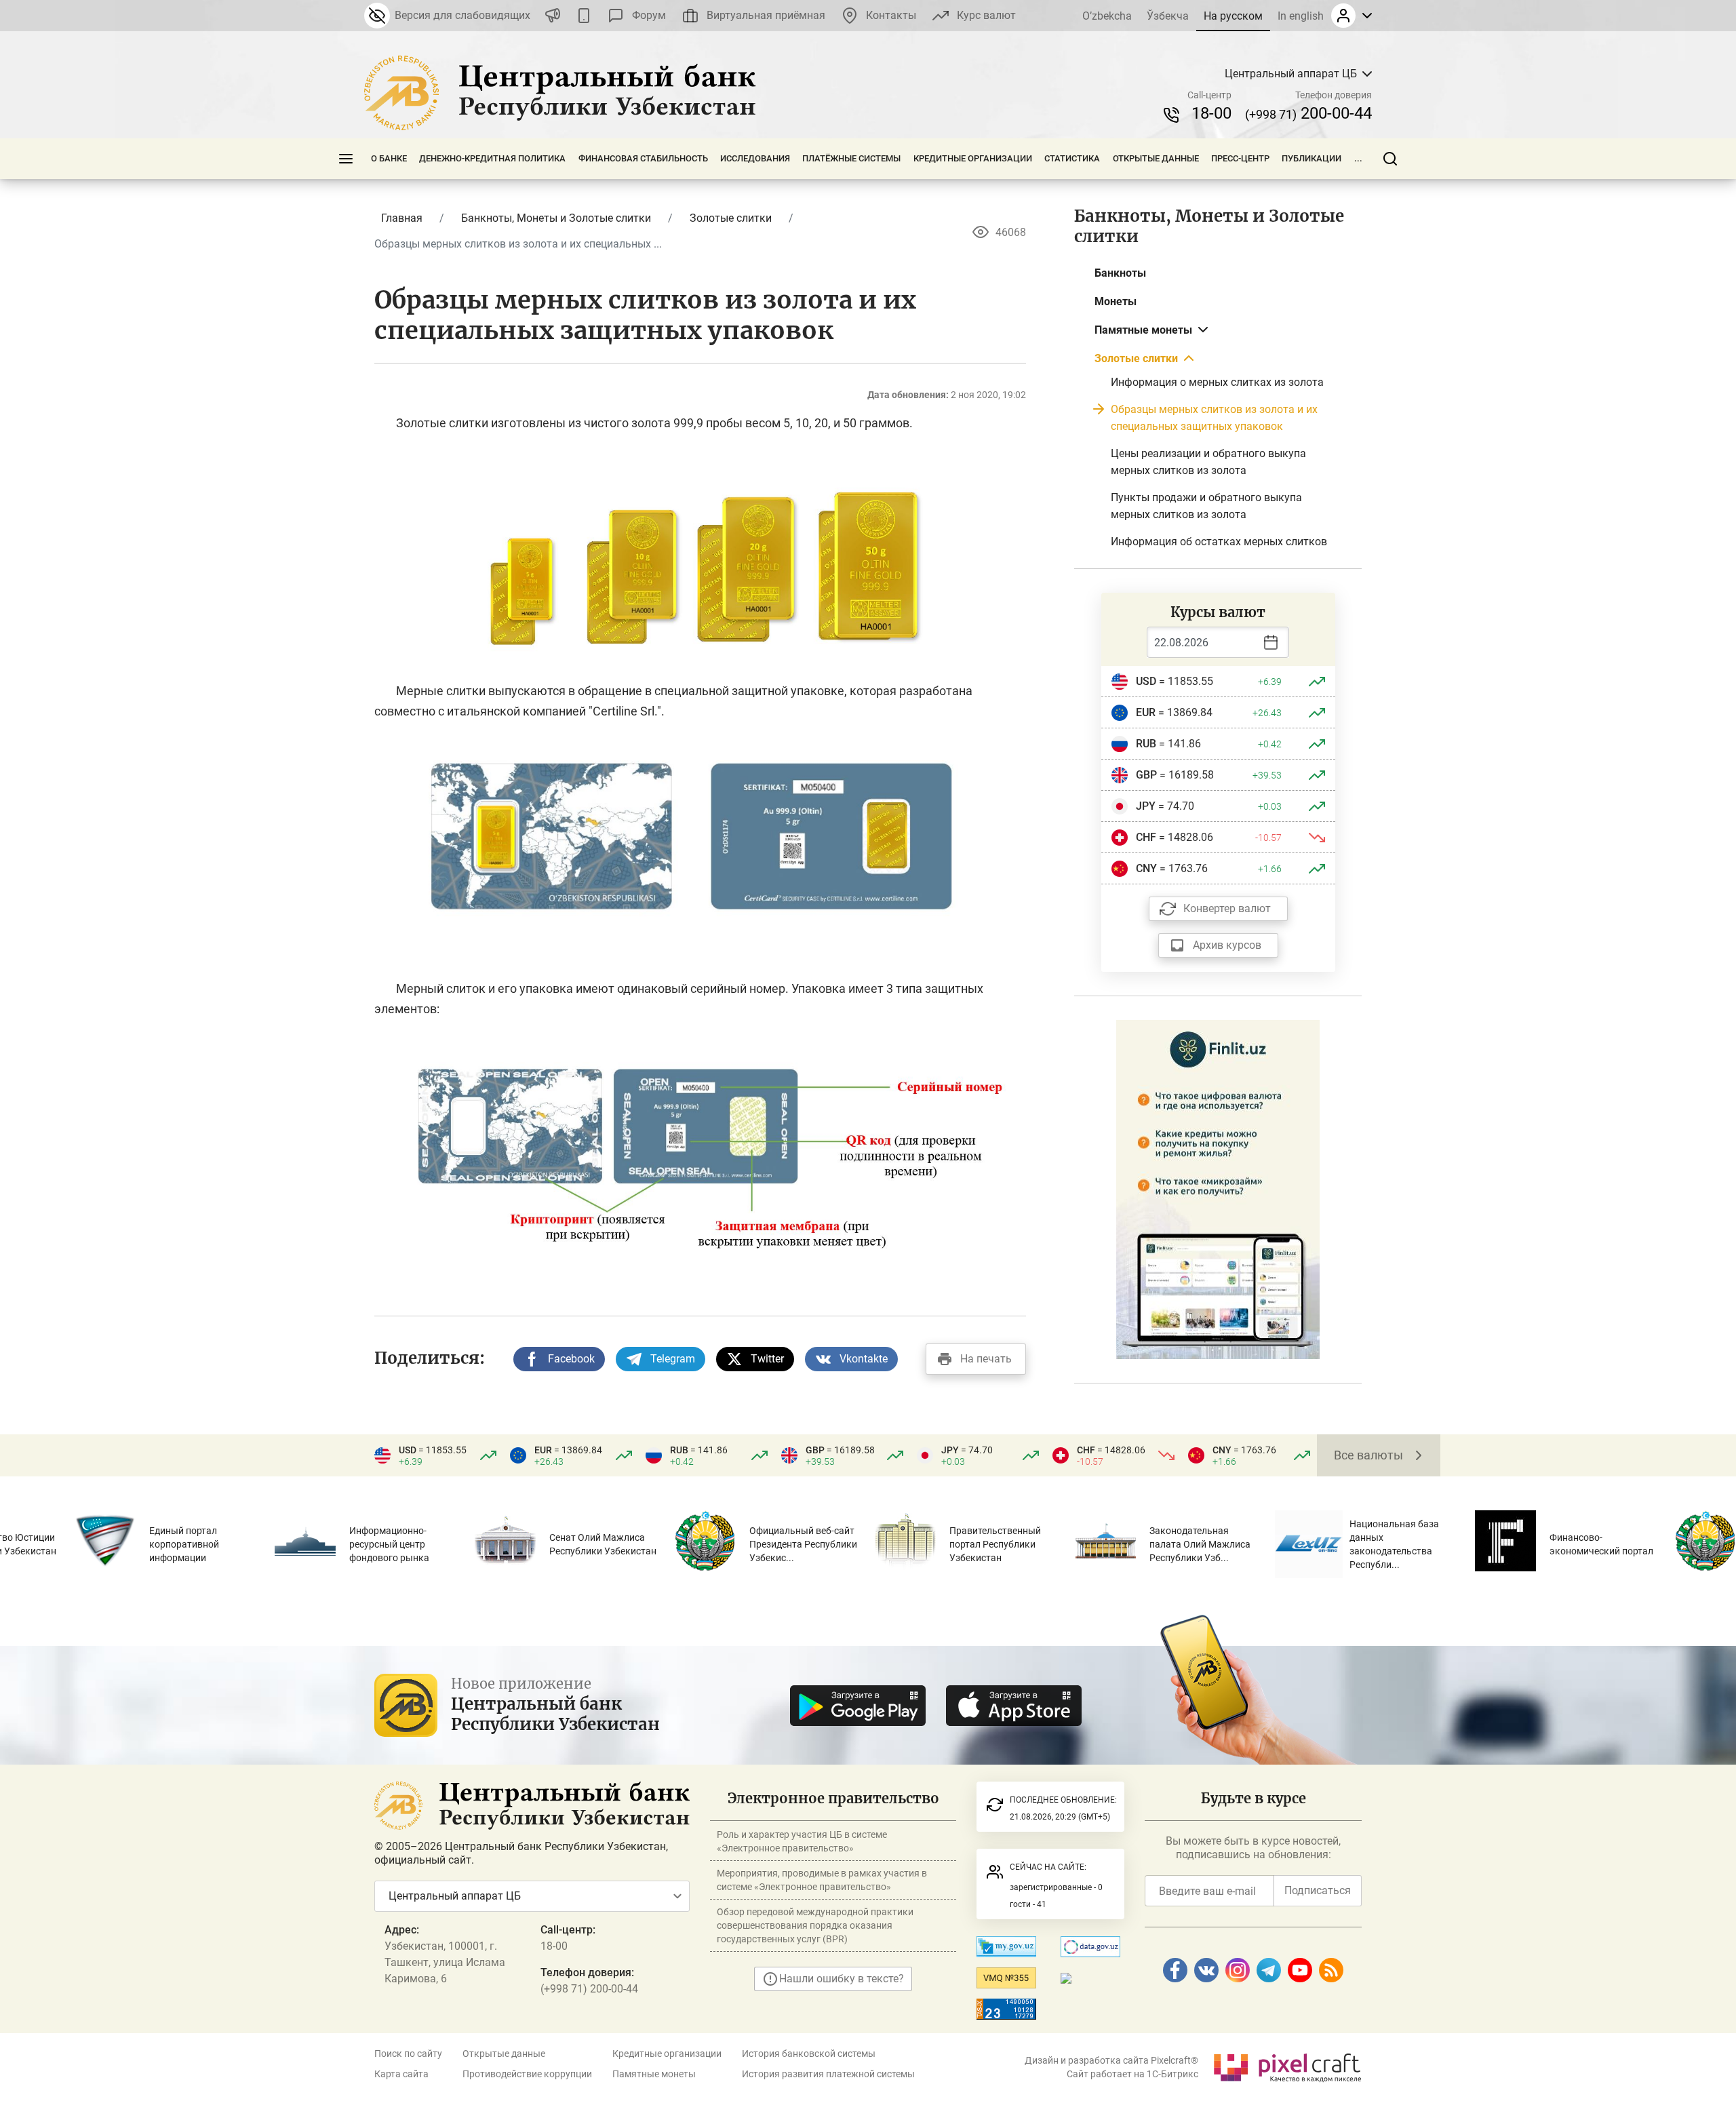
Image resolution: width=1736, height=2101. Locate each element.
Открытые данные (1156, 158)
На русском (1233, 16)
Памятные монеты (654, 2074)
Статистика (1072, 158)
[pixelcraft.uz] (1287, 2065)
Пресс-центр (1240, 158)
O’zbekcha (1107, 16)
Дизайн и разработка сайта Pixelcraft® (1111, 2060)
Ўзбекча (1168, 16)
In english (1301, 16)
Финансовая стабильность (643, 158)
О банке (389, 158)
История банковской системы (809, 2054)
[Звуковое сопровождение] (553, 16)
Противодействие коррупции (527, 2074)
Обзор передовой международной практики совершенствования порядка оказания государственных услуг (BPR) (815, 1925)
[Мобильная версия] (584, 16)
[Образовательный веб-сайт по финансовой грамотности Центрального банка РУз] (1218, 1189)
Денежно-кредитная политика (492, 158)
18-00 (1211, 113)
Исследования (755, 158)
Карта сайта (401, 2074)
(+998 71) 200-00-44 (589, 1989)
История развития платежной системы (828, 2074)
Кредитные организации (973, 158)
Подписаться (1318, 1890)
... (1358, 158)
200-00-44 (1308, 113)
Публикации (1311, 158)
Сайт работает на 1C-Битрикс (1132, 2074)
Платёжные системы (851, 158)
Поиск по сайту (408, 2054)
